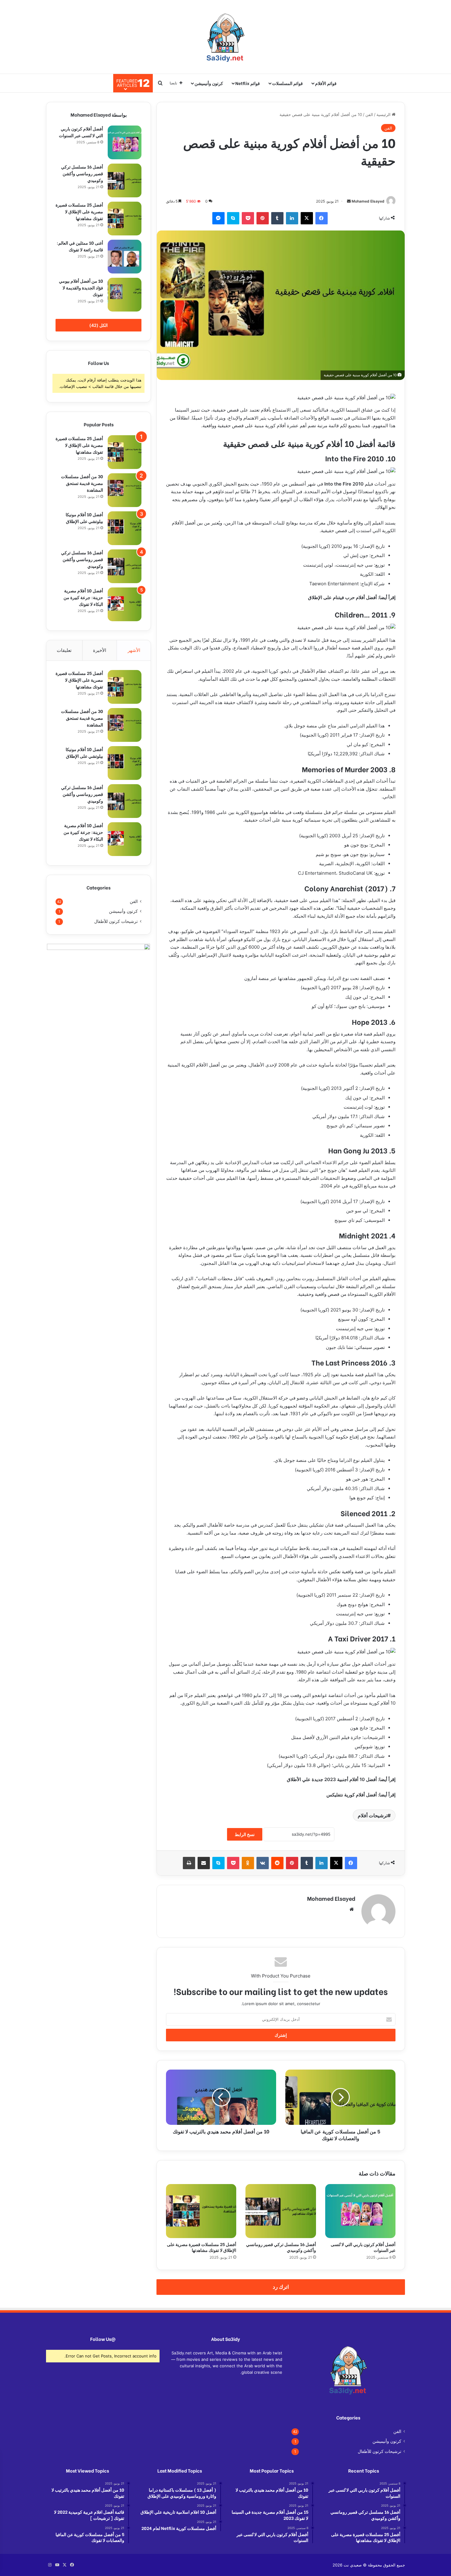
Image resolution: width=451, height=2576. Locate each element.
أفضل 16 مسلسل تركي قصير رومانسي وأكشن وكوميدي (281, 2247)
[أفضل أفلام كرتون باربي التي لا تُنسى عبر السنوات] (360, 2211)
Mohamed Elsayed (368, 201)
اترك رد (281, 2287)
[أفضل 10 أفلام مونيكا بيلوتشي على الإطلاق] (125, 528)
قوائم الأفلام (326, 83)
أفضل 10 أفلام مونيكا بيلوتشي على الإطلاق (84, 518)
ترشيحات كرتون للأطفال (116, 921)
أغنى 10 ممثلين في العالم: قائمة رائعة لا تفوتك (80, 246)
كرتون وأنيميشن (209, 83)
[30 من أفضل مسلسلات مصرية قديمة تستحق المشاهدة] (125, 490)
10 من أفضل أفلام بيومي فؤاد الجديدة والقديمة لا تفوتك (81, 287)
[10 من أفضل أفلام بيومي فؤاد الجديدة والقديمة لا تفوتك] (125, 295)
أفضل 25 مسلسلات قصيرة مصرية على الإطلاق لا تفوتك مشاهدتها (202, 2247)
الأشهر (134, 650)
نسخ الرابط (245, 1834)
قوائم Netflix (248, 83)
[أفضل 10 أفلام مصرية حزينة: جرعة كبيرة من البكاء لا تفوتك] (125, 604)
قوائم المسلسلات (287, 83)
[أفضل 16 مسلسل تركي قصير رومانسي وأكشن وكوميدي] (281, 2211)
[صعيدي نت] (225, 37)
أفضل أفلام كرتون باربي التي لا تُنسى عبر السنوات (363, 2247)
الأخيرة (100, 650)
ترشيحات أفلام (373, 1815)
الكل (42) (98, 325)
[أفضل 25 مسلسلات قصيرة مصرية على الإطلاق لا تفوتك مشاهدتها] (201, 2211)
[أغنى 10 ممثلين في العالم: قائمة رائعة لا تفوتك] (125, 257)
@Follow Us (103, 2339)
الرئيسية (384, 114)
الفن (369, 114)
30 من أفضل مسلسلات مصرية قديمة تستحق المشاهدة (82, 483)
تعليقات (64, 650)
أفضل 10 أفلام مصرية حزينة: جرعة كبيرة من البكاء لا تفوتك (83, 597)
